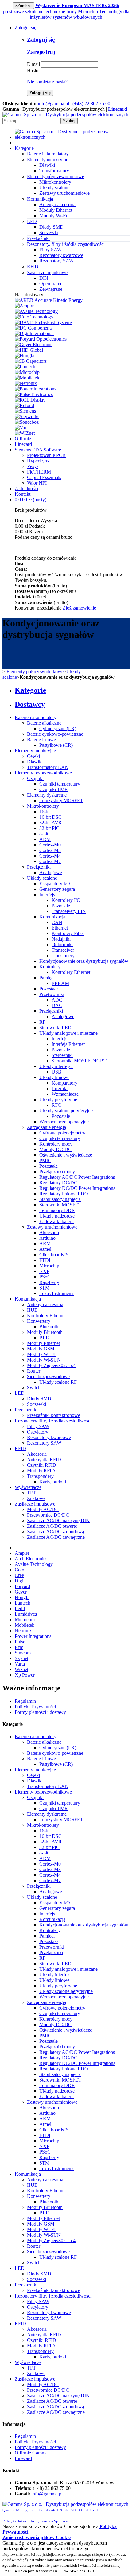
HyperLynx (38, 461)
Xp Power (25, 1675)
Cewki (33, 756)
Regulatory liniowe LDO (64, 1194)
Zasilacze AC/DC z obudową (56, 1532)
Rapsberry (49, 1282)
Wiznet (21, 1669)
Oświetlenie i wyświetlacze (66, 1155)
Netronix (23, 1631)
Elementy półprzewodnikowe (35, 672)
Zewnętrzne (51, 289)
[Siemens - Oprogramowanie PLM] (25, 411)
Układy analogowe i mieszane (68, 1033)
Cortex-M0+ (51, 845)
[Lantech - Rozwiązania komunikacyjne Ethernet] (25, 367)
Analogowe (51, 872)
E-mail (33, 64)
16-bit (45, 812)
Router (34, 1371)
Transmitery (63, 956)
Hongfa (22, 1597)
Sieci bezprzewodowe (48, 1376)
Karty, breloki (53, 1482)
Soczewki (49, 232)
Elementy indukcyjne (35, 751)
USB (56, 1072)
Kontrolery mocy (56, 1144)
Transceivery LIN (69, 911)
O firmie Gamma (31, 2453)
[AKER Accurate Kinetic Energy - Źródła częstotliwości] (49, 300)
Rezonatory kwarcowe (61, 255)
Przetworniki (52, 994)
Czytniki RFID (42, 1465)
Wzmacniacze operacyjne (64, 1122)
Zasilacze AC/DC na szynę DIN (58, 1520)
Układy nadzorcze (57, 1216)
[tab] (72, 690)
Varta (20, 1664)
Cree (19, 1575)
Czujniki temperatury (60, 784)
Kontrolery (50, 967)
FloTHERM (39, 472)
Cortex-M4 (50, 856)
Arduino (47, 1238)
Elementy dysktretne (47, 795)
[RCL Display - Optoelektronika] (30, 400)
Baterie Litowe (41, 740)
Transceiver (63, 950)
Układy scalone (54, 188)
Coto (19, 1570)
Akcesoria (49, 1232)
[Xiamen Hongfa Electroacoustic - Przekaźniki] (25, 356)
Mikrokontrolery (55, 182)
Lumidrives (26, 1614)
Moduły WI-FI (41, 1354)
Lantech (23, 1603)
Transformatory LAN (48, 767)
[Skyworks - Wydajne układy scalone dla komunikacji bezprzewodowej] (27, 416)
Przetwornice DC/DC (48, 1515)
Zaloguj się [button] (25, 28)
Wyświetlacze (28, 1487)
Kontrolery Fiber (68, 933)
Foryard (22, 1586)
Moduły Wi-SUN (44, 1360)
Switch (34, 1388)
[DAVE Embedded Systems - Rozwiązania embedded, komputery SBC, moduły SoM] (44, 322)
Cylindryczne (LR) (58, 728)
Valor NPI (37, 483)
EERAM (60, 983)
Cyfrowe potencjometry (62, 1133)
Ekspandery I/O (55, 884)
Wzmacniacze (65, 1094)
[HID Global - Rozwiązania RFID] (29, 350)
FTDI (45, 1260)
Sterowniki (62, 1055)
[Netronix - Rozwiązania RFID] (26, 383)
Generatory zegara (57, 889)
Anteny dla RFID (44, 1460)
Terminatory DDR (57, 1210)
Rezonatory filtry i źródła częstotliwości (53, 1421)
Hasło (33, 71)
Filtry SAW (50, 250)
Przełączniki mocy (57, 1172)
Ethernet (60, 928)
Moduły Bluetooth (45, 1332)
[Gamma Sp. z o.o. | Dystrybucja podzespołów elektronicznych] (65, 115)
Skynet (21, 1658)
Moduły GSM (41, 1349)
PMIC (45, 1160)
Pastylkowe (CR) (56, 745)
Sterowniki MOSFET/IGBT (79, 1061)
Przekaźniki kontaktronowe (54, 1415)
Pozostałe (61, 906)
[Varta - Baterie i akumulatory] (22, 428)
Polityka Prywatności (35, 1707)
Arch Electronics (31, 1559)
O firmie (23, 439)
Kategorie (24, 148)
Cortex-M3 (50, 850)
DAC (57, 1005)
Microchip (49, 1266)
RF (42, 1022)
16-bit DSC (50, 817)
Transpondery (40, 1476)
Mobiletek (25, 1625)
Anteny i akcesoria (57, 204)
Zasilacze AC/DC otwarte (52, 1526)
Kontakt (23, 494)
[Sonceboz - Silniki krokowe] (27, 422)
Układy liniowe (54, 1077)
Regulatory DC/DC (58, 1183)
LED (20, 1393)
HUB (32, 1310)
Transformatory (54, 171)
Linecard (23, 444)
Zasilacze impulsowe (35, 1504)
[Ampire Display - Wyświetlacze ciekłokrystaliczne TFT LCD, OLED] (25, 306)
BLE (44, 1338)
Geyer (21, 1592)
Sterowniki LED (55, 1028)
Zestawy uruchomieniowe (64, 193)
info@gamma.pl (53, 104)
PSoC (45, 1277)
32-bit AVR (50, 823)
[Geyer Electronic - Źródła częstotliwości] (34, 344)
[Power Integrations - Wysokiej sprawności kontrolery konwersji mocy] (35, 389)
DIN (44, 278)
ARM (45, 839)
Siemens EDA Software (38, 450)
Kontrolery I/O (66, 900)
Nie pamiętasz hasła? (47, 82)
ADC (57, 1000)
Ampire (22, 1553)
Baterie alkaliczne (44, 723)
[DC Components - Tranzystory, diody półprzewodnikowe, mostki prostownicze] (34, 328)
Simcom (23, 1653)
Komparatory (64, 1083)
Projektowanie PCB (46, 455)
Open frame (51, 284)
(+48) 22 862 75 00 (91, 104)
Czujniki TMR (54, 789)
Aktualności (26, 488)
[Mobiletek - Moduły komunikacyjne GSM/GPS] (27, 378)
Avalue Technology (34, 1564)
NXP (44, 1271)
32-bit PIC (49, 828)
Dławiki (47, 165)
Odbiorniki (62, 944)
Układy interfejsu (56, 1066)
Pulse (20, 1642)
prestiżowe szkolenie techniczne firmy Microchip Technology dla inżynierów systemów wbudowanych (66, 11)
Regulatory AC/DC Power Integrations (77, 1177)
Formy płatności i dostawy (40, 1712)
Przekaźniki (26, 1410)
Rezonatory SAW (56, 261)
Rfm (19, 1647)
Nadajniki (61, 939)
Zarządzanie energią (47, 1127)
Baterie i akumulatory (36, 717)
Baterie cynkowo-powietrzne (55, 734)
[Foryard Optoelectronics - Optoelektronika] (41, 339)
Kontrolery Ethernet (71, 972)
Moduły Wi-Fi (53, 216)
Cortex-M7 (50, 861)
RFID (20, 1448)
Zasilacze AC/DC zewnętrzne (56, 1537)
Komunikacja (52, 917)
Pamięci (47, 978)
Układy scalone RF (58, 1382)
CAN (57, 922)
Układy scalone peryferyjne (66, 1111)
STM (44, 1288)
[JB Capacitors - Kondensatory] (31, 361)
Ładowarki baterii (56, 1221)
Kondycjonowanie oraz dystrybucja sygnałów (84, 961)
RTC (56, 1105)
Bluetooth (49, 1327)
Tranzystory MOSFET (61, 800)
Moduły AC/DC (43, 1509)
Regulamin (25, 1701)
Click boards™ (54, 1255)
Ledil (20, 1608)
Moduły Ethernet (56, 210)
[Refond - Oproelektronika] (24, 405)
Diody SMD (51, 227)
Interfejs (47, 895)
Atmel (45, 1249)
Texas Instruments (57, 1293)
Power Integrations (33, 1636)
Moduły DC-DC (55, 1149)
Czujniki (35, 778)
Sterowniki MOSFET (60, 1205)
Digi (19, 1581)
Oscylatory (38, 1432)
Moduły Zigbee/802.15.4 (51, 1365)
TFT (31, 1493)
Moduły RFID (41, 1471)
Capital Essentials (44, 477)
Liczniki (60, 1088)
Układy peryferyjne (58, 1100)
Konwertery (39, 1321)
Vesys (33, 466)
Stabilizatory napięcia (60, 1199)
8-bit (44, 834)
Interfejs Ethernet (68, 1044)
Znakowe (36, 1498)
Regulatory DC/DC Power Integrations (77, 1188)
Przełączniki (39, 867)
